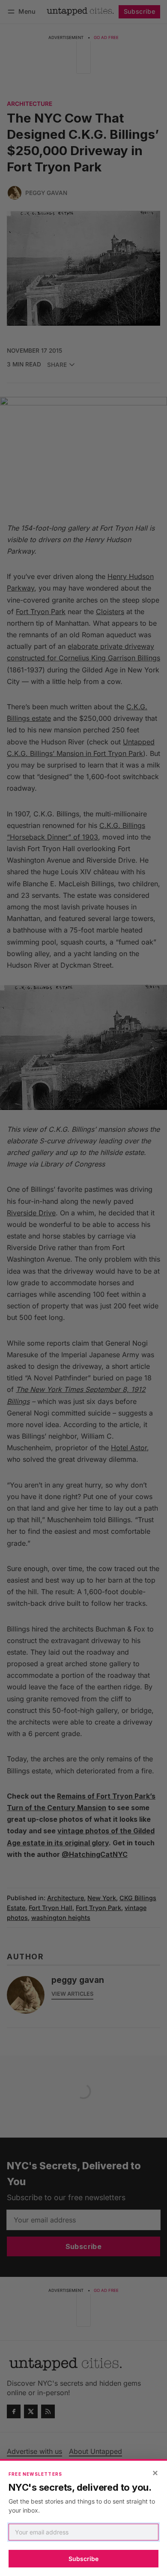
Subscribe (83, 2559)
